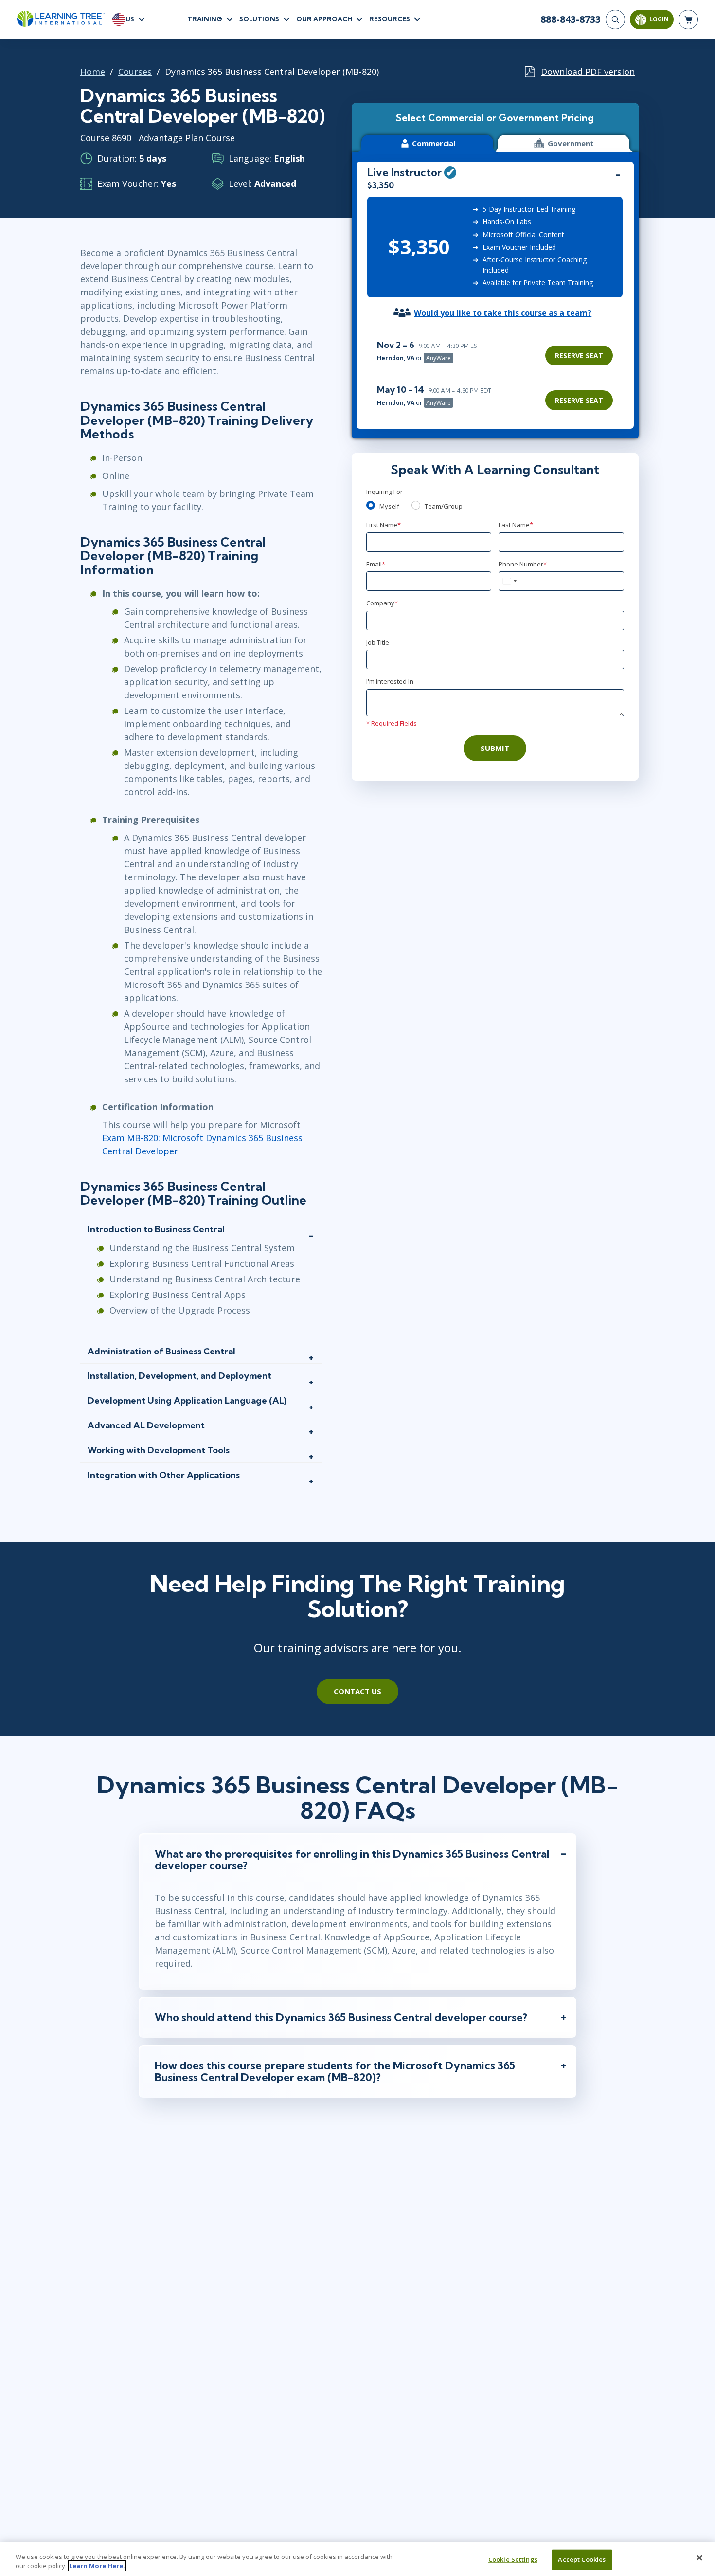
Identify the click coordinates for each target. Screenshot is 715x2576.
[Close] (699, 2558)
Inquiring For (384, 492)
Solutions (259, 19)
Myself (389, 506)
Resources (390, 19)
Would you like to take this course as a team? (503, 313)
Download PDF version (588, 72)
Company (382, 603)
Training (205, 19)
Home (93, 72)
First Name (384, 525)
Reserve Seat (579, 356)
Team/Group (444, 506)
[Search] (615, 19)
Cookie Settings (513, 2559)
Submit (495, 748)
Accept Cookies (582, 2559)
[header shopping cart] (688, 19)
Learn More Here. (97, 2566)
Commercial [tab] (434, 143)
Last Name (516, 525)
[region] (497, 374)
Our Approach (324, 19)
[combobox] (509, 581)
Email (376, 564)
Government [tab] (571, 143)
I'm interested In (390, 681)
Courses (135, 72)
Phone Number (523, 564)
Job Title (378, 642)
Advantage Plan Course (187, 138)
